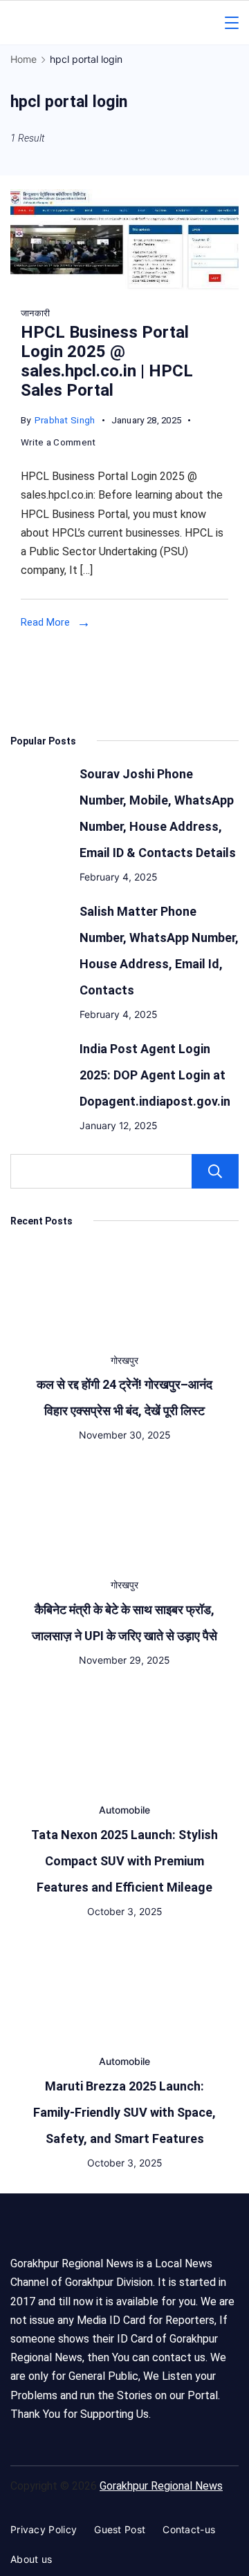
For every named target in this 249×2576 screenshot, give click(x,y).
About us (31, 2559)
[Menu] (232, 23)
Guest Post (120, 2529)
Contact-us (189, 2529)
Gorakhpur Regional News (161, 2486)
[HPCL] (124, 287)
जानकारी (35, 313)
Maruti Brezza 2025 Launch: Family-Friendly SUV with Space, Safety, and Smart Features (124, 2112)
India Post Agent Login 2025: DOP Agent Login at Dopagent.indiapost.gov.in (155, 1075)
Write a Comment (58, 444)
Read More (45, 622)
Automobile (124, 1810)
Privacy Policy (44, 2529)
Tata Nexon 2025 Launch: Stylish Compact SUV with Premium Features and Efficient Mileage (124, 1861)
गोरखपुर (124, 1360)
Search (215, 1171)
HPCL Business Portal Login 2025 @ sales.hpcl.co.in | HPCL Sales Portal (107, 361)
